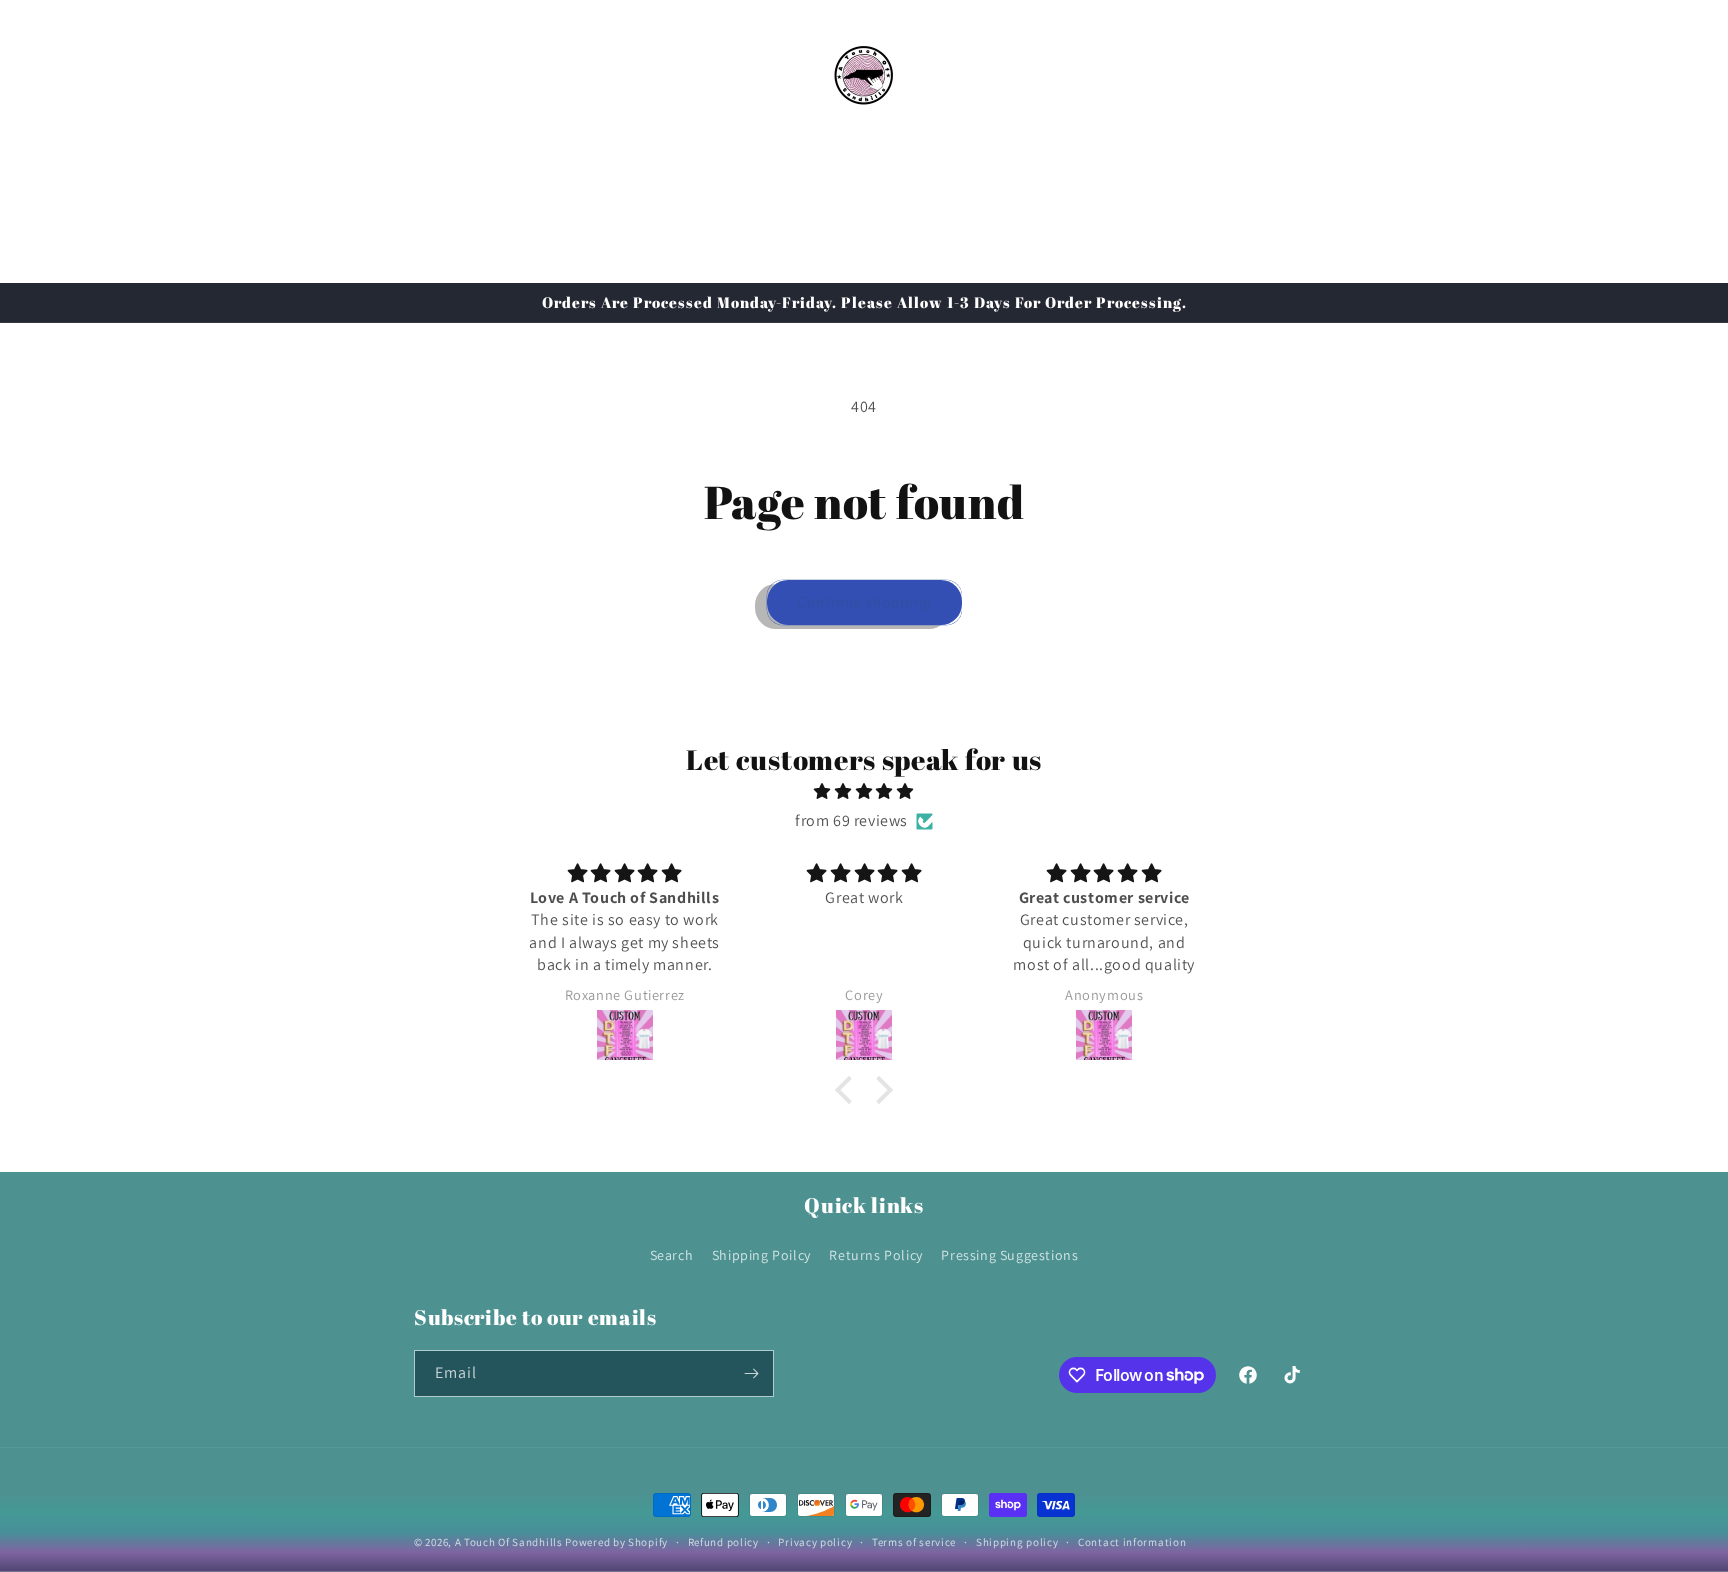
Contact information (1132, 1541)
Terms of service (914, 1541)
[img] (864, 793)
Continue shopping (864, 601)
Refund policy (723, 1541)
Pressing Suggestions (1009, 1255)
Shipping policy (1017, 1541)
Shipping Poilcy (761, 1255)
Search (672, 1255)
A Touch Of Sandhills (509, 1542)
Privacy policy (815, 1541)
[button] (436, 73)
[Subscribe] (751, 1373)
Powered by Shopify (616, 1542)
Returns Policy (875, 1255)
